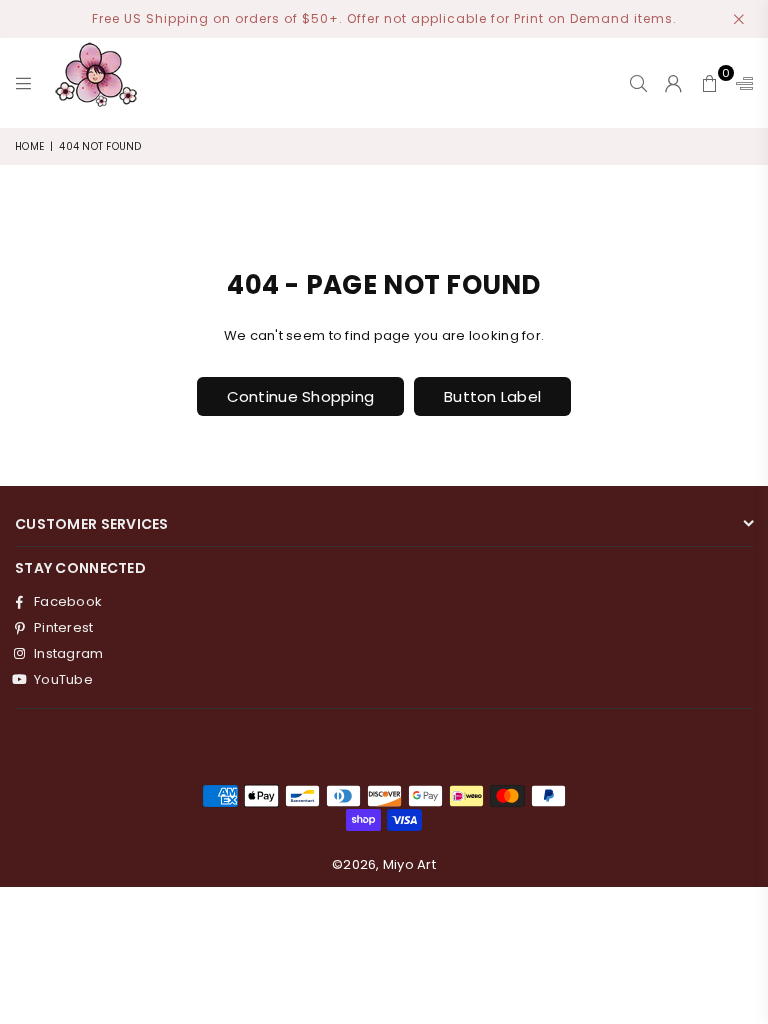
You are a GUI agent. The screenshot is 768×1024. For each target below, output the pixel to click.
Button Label (492, 396)
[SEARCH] (638, 83)
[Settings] (740, 83)
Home (29, 146)
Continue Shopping (300, 396)
